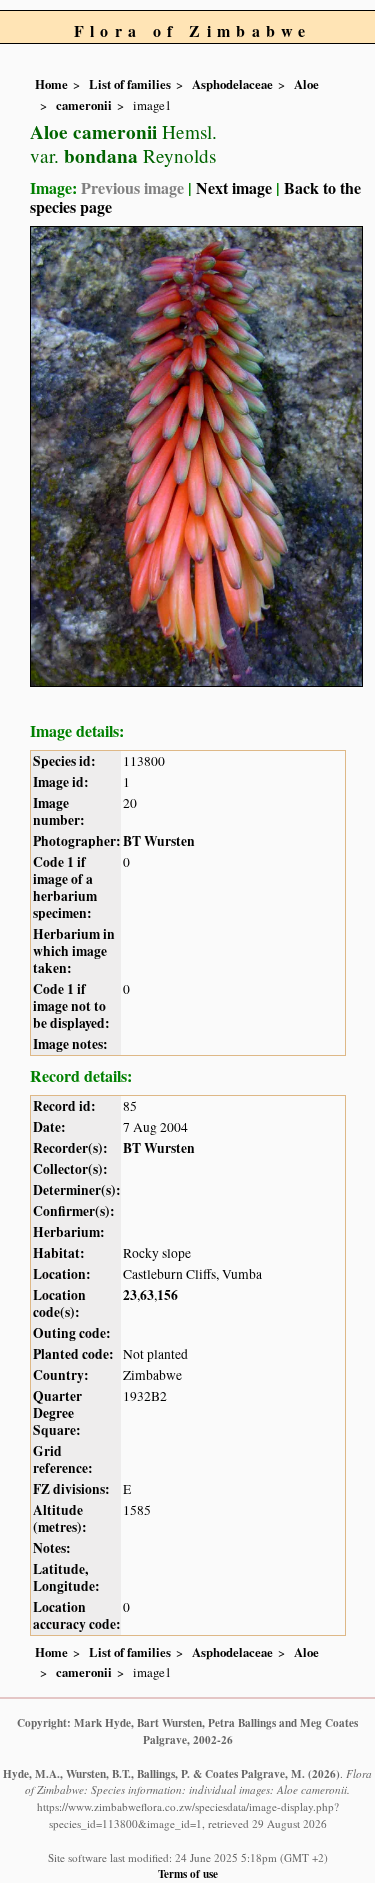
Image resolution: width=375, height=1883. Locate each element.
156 (167, 1295)
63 (147, 1295)
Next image (234, 187)
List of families (130, 84)
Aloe (306, 84)
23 (130, 1295)
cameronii (84, 105)
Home (51, 84)
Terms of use (188, 1873)
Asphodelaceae (232, 84)
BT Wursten (159, 841)
